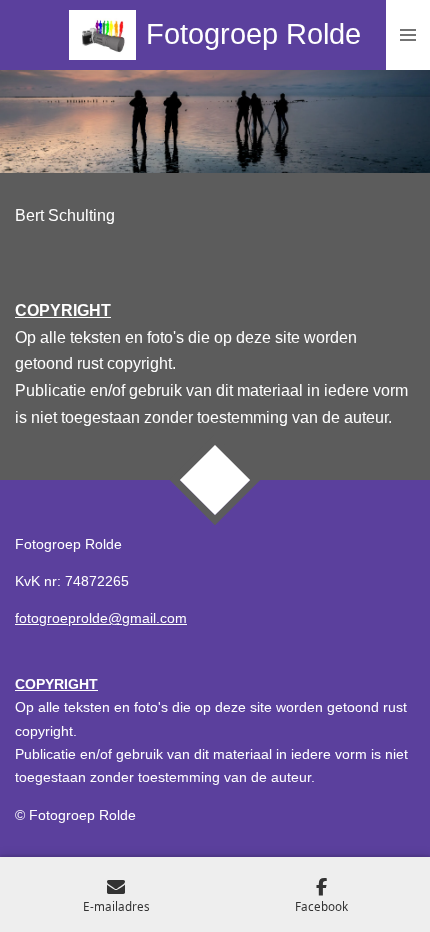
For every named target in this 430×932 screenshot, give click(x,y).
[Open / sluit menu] (408, 35)
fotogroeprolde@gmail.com (101, 618)
